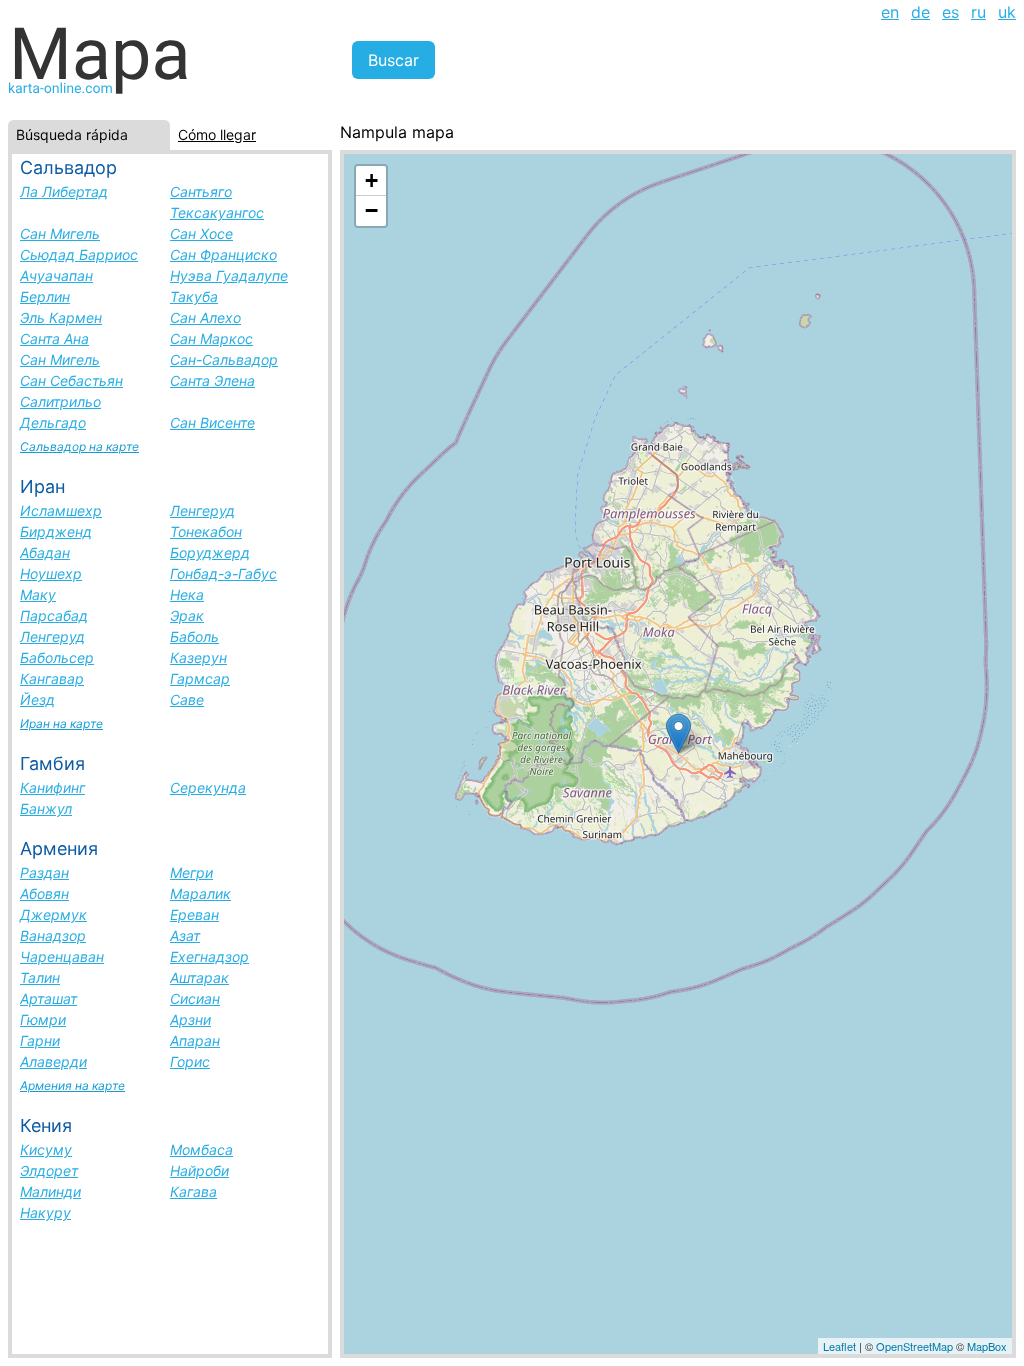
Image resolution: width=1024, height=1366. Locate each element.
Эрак (187, 615)
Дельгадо (53, 422)
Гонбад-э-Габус (223, 573)
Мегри (191, 872)
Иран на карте (61, 723)
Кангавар (52, 678)
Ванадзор (53, 935)
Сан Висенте (212, 422)
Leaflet (839, 1346)
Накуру (45, 1212)
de (920, 12)
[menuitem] (890, 12)
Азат (185, 935)
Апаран (195, 1040)
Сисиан (195, 998)
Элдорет (49, 1170)
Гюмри (43, 1019)
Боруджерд (210, 552)
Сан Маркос (211, 338)
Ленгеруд (202, 510)
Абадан (45, 552)
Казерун (198, 657)
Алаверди (53, 1061)
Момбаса (201, 1149)
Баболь (194, 636)
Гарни (40, 1040)
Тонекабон (206, 531)
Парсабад (54, 615)
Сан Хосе (201, 233)
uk (1007, 12)
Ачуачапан (56, 275)
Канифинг (52, 787)
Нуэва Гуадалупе (229, 275)
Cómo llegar (217, 134)
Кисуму (46, 1149)
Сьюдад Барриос (79, 254)
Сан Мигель (60, 233)
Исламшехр (61, 510)
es (950, 12)
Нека (187, 594)
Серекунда (208, 787)
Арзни (190, 1019)
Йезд (37, 699)
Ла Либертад (64, 191)
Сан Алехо (205, 317)
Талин (40, 977)
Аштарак (199, 977)
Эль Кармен (61, 317)
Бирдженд (56, 531)
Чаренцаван (62, 956)
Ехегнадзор (209, 956)
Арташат (48, 998)
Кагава (193, 1191)
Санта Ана (54, 338)
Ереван (194, 914)
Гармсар (200, 678)
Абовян (44, 893)
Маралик (200, 893)
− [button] (371, 210)
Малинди (50, 1191)
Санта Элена (212, 380)
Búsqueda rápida (72, 134)
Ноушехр (51, 573)
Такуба (194, 296)
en (890, 12)
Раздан (44, 872)
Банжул (46, 808)
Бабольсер (57, 657)
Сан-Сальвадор (224, 359)
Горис (190, 1061)
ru (978, 12)
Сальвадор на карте (79, 446)
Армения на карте (72, 1085)
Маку (38, 594)
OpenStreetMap (914, 1346)
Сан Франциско (223, 254)
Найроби (199, 1170)
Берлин (45, 296)
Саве (187, 699)
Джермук (53, 914)
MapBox (987, 1346)
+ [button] (371, 180)
